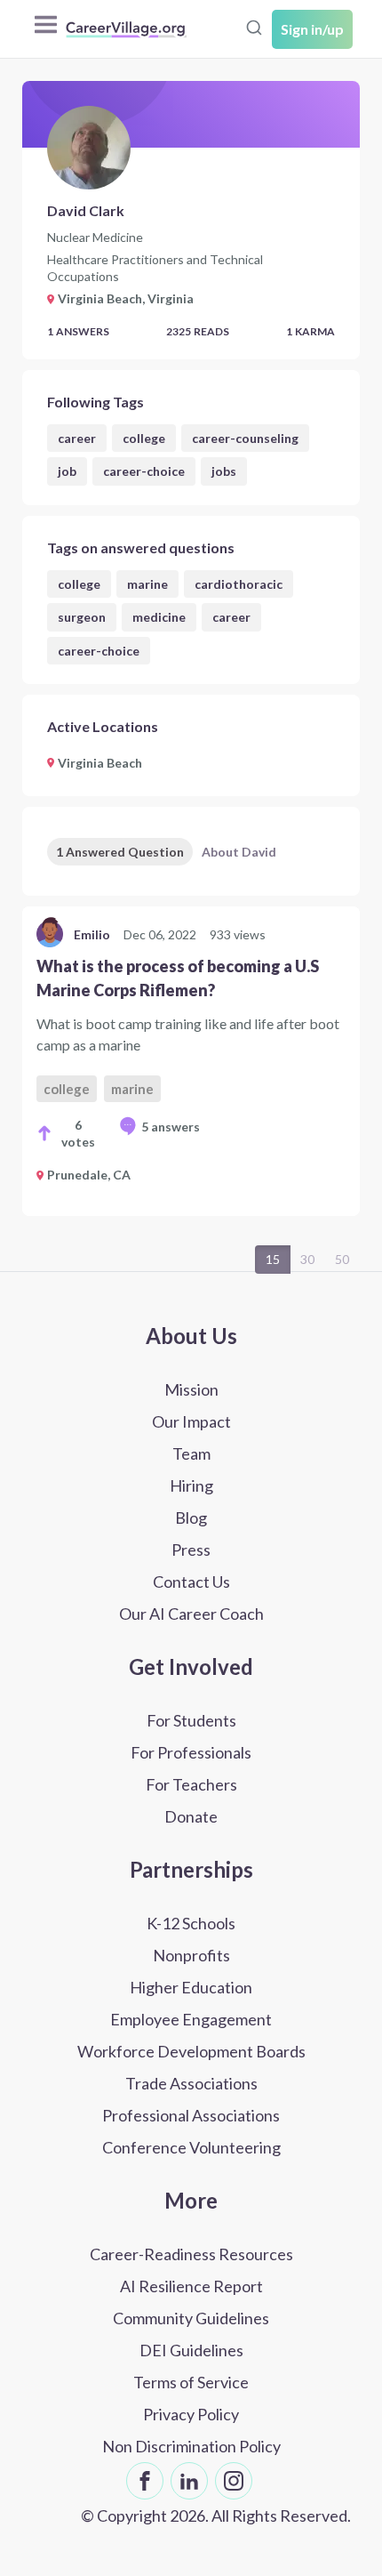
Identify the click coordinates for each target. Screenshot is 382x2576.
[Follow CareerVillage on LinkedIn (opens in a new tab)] (189, 2481)
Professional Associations (191, 2115)
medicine (159, 617)
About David (239, 852)
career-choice (144, 471)
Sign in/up (312, 29)
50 (342, 1259)
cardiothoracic (239, 584)
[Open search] (254, 28)
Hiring (191, 1485)
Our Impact (191, 1421)
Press (191, 1550)
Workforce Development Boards (191, 2051)
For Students (191, 1720)
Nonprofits (191, 1955)
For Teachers (191, 1784)
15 (273, 1259)
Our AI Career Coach (191, 1614)
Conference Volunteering (191, 2147)
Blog (191, 1517)
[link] (191, 1061)
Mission (191, 1389)
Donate (191, 1816)
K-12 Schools (191, 1923)
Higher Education (191, 1987)
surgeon (82, 617)
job (67, 471)
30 (307, 1259)
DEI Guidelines (191, 2350)
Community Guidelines (191, 2318)
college (144, 438)
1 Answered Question (120, 852)
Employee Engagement (191, 2019)
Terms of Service (191, 2382)
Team (191, 1453)
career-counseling (245, 438)
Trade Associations (191, 2083)
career (77, 438)
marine (147, 584)
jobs (224, 471)
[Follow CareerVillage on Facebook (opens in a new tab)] (145, 2481)
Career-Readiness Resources (191, 2254)
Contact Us (191, 1582)
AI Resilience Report (191, 2286)
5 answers (171, 1127)
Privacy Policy (191, 2414)
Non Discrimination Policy (191, 2446)
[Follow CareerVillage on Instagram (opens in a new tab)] (234, 2481)
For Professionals (191, 1752)
